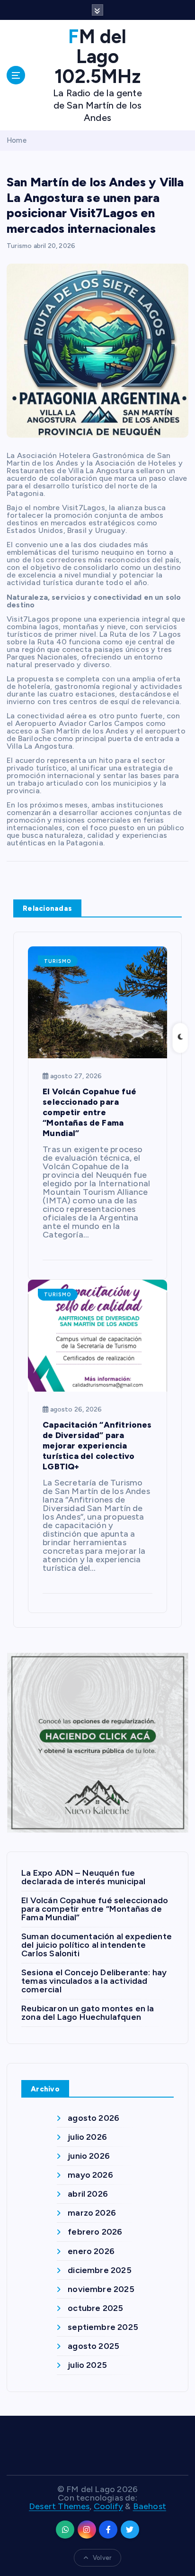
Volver (102, 2558)
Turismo (19, 246)
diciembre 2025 (100, 2270)
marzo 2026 (92, 2213)
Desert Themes (59, 2506)
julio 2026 (87, 2137)
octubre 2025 (95, 2308)
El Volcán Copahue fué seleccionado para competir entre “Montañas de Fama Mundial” (95, 1909)
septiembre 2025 (103, 2327)
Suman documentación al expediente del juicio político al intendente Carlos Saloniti (97, 1945)
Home (17, 140)
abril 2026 (88, 2194)
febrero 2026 (95, 2232)
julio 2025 (87, 2365)
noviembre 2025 (101, 2289)
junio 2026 (89, 2156)
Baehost (150, 2506)
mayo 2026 (90, 2175)
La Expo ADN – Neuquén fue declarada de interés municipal (83, 1877)
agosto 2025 (93, 2346)
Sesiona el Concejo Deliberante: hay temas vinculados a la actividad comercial (94, 1981)
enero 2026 (91, 2251)
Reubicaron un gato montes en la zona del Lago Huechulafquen (88, 2013)
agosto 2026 (93, 2118)
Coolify (108, 2506)
